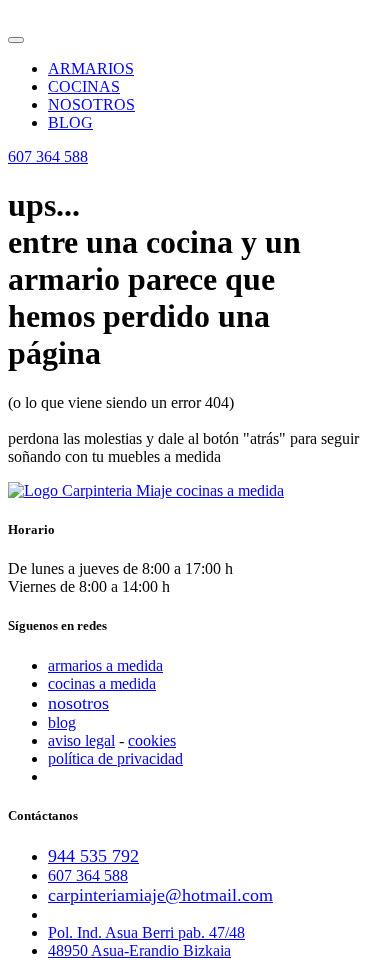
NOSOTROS (91, 104)
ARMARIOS (91, 68)
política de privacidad (115, 758)
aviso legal (81, 740)
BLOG (70, 122)
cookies (152, 740)
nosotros (78, 703)
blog (62, 722)
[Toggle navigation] (16, 40)
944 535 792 (93, 856)
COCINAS (84, 86)
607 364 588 (48, 156)
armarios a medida (105, 665)
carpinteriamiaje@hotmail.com (160, 895)
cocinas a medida (102, 683)
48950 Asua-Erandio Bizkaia (139, 950)
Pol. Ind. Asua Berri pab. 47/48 (146, 932)
